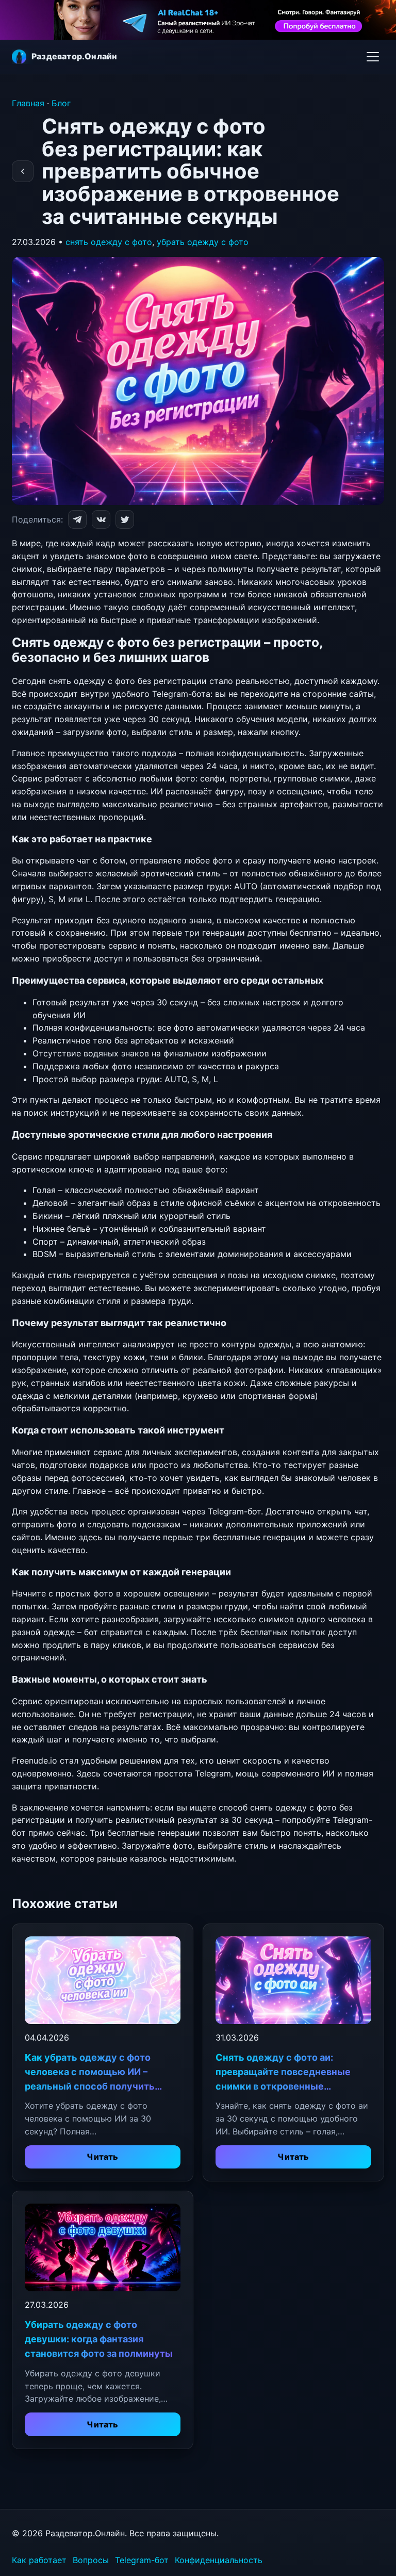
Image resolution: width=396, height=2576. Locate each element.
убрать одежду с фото (203, 242)
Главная (28, 103)
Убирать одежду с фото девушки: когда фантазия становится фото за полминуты (99, 2339)
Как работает (39, 2560)
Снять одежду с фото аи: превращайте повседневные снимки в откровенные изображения (283, 2073)
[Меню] (373, 54)
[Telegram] (77, 519)
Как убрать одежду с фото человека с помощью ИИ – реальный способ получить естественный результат (90, 2073)
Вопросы (91, 2560)
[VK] (101, 519)
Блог (61, 103)
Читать (102, 2157)
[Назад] (23, 171)
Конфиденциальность (219, 2560)
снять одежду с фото (109, 242)
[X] (125, 519)
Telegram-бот (142, 2560)
